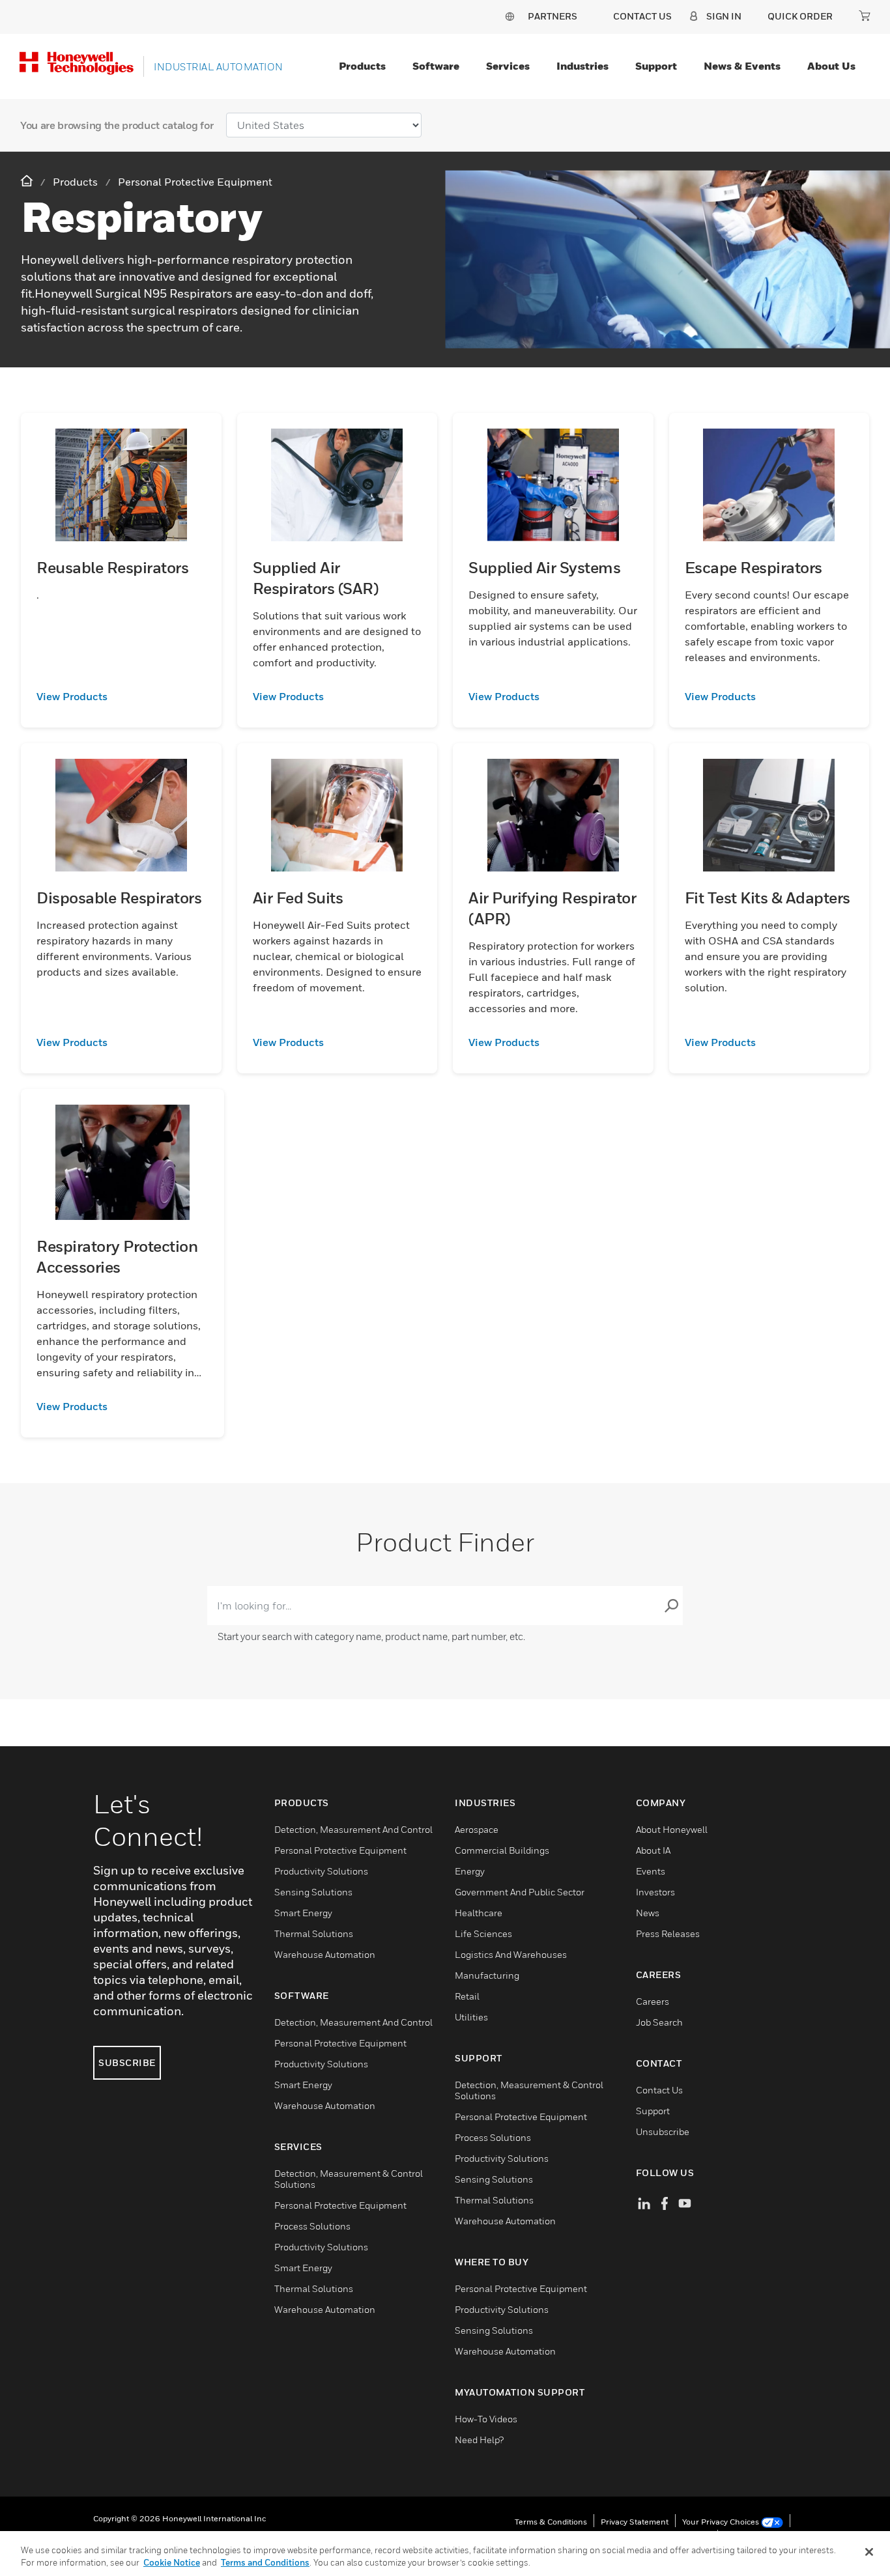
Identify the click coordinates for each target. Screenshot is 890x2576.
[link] (121, 696)
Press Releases (668, 1933)
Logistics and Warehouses (511, 1954)
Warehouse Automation (325, 1954)
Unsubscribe (663, 2131)
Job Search (659, 2022)
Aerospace (477, 1829)
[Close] (869, 2552)
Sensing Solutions (313, 1892)
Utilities (471, 2017)
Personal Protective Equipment (340, 1850)
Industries (582, 66)
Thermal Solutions (314, 1933)
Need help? (479, 2440)
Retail (467, 1996)
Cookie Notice (172, 2562)
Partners (553, 16)
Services (508, 66)
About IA (653, 1850)
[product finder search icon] (671, 1606)
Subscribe (127, 2062)
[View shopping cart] (865, 16)
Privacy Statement (635, 2522)
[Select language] (510, 16)
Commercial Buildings (502, 1850)
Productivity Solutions (321, 1871)
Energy (470, 1871)
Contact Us (659, 2090)
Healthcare (479, 1913)
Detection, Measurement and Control (353, 1829)
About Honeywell (672, 1829)
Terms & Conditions (551, 2522)
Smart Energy (303, 1913)
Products (362, 66)
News (648, 1913)
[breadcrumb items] (28, 181)
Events (651, 1871)
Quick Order (800, 16)
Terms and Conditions (265, 2562)
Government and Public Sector (520, 1892)
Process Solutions (312, 2226)
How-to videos (486, 2419)
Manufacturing (487, 1975)
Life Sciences (483, 1933)
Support (656, 66)
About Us (831, 66)
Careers (653, 2001)
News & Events (742, 66)
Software (436, 66)
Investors (655, 1892)
